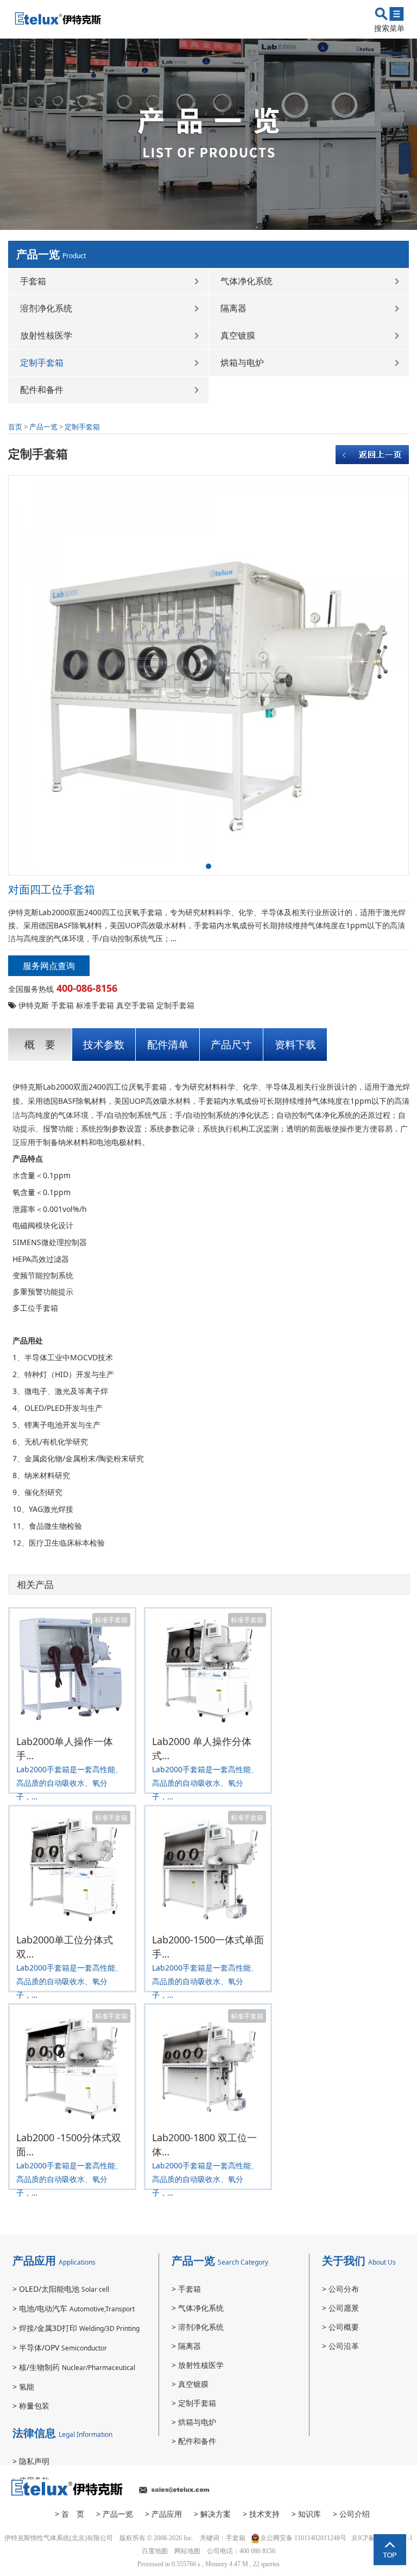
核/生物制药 (74, 2367)
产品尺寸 (231, 1045)
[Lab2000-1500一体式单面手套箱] (208, 1867)
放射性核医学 (46, 335)
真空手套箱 (135, 1005)
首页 (15, 427)
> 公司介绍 (351, 2514)
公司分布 (340, 2289)
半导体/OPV (60, 2347)
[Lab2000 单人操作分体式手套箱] (208, 1669)
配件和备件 (42, 390)
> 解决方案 (212, 2514)
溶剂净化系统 (46, 308)
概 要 (40, 1045)
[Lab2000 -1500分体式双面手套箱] (72, 2065)
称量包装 (31, 2406)
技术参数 (104, 1045)
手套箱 (33, 281)
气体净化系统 (247, 281)
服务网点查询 (49, 966)
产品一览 (43, 427)
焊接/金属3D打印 (76, 2328)
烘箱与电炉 (242, 362)
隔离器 (233, 308)
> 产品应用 (163, 2514)
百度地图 (155, 2551)
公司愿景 (340, 2308)
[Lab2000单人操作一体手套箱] (72, 1669)
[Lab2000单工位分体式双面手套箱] (72, 1867)
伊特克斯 (34, 1005)
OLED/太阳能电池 (61, 2289)
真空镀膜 (238, 335)
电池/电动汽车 (74, 2308)
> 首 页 (69, 2514)
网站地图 (187, 2551)
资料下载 (295, 1045)
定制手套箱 (42, 362)
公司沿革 (340, 2346)
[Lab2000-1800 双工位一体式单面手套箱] (208, 2065)
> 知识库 (306, 2514)
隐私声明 (31, 2461)
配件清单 (168, 1045)
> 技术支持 (261, 2514)
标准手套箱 (95, 1005)
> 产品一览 (115, 2514)
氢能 (23, 2387)
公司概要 (340, 2327)
